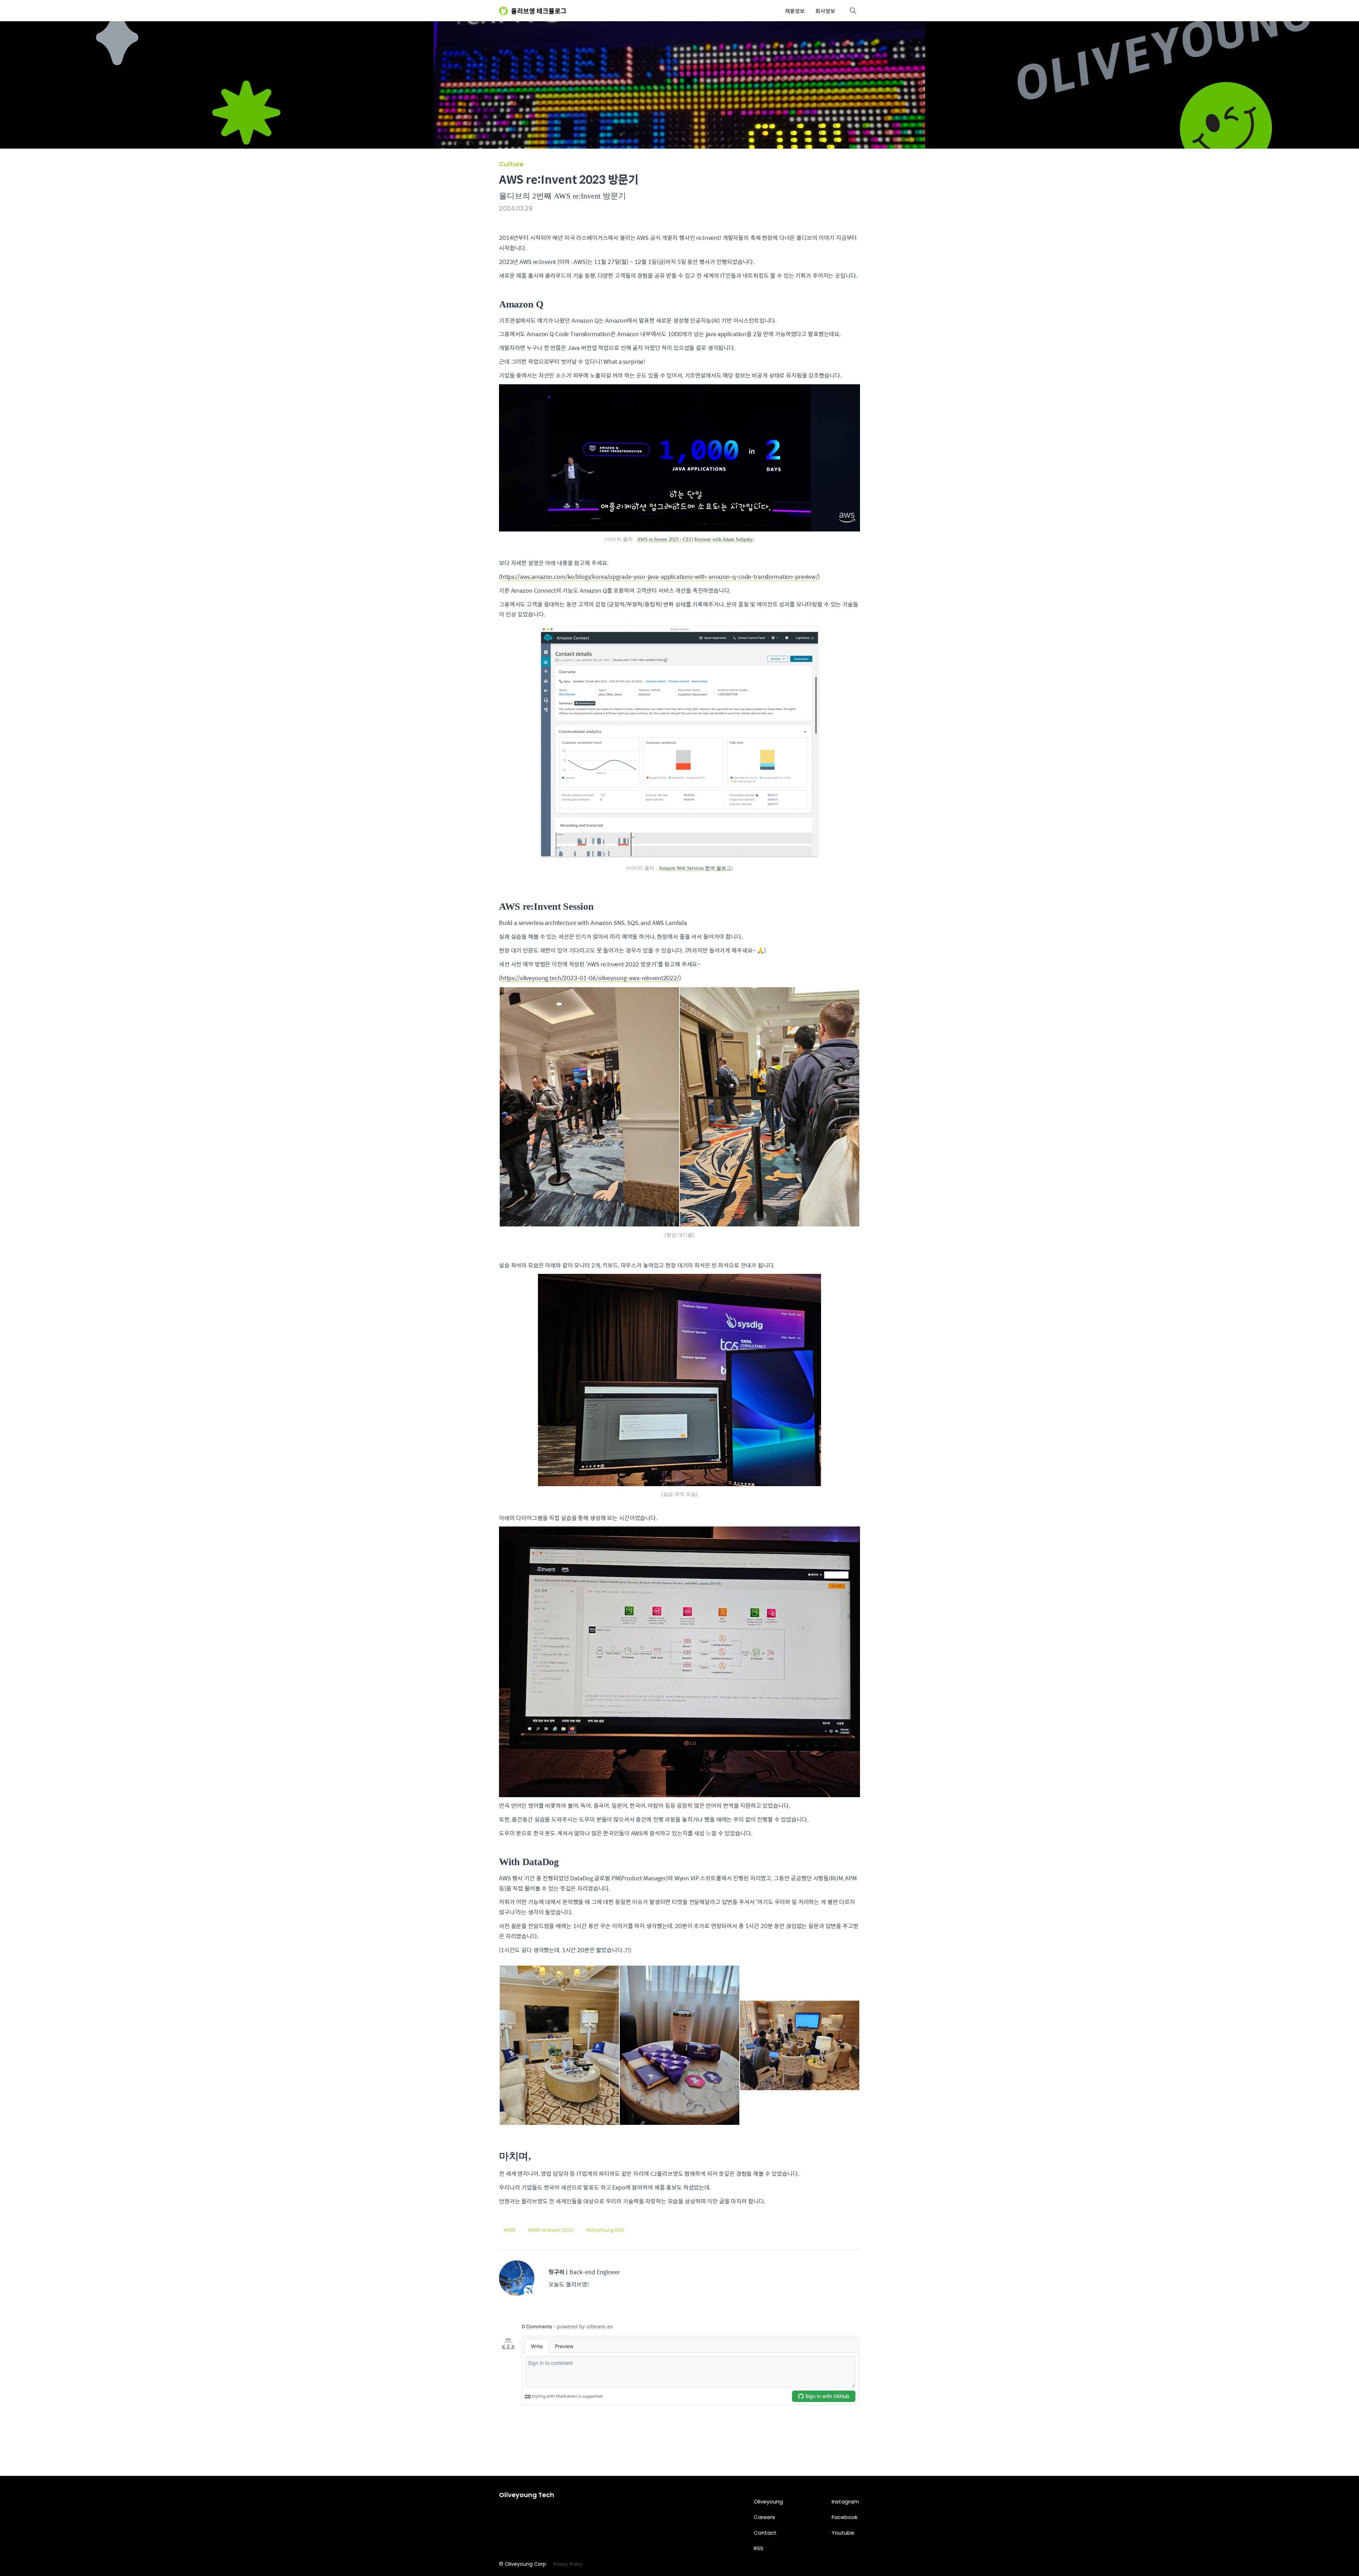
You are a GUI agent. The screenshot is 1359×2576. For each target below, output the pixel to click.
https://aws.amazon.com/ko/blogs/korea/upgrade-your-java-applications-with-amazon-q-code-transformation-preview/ (659, 577)
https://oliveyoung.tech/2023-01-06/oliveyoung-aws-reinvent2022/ (590, 978)
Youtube (843, 2533)
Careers (764, 2517)
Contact (765, 2533)
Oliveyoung (768, 2502)
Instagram (845, 2502)
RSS (759, 2548)
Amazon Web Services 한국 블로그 (695, 868)
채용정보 (795, 11)
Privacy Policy (568, 2564)
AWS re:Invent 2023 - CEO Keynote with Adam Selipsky (695, 539)
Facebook (845, 2517)
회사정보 (825, 11)
